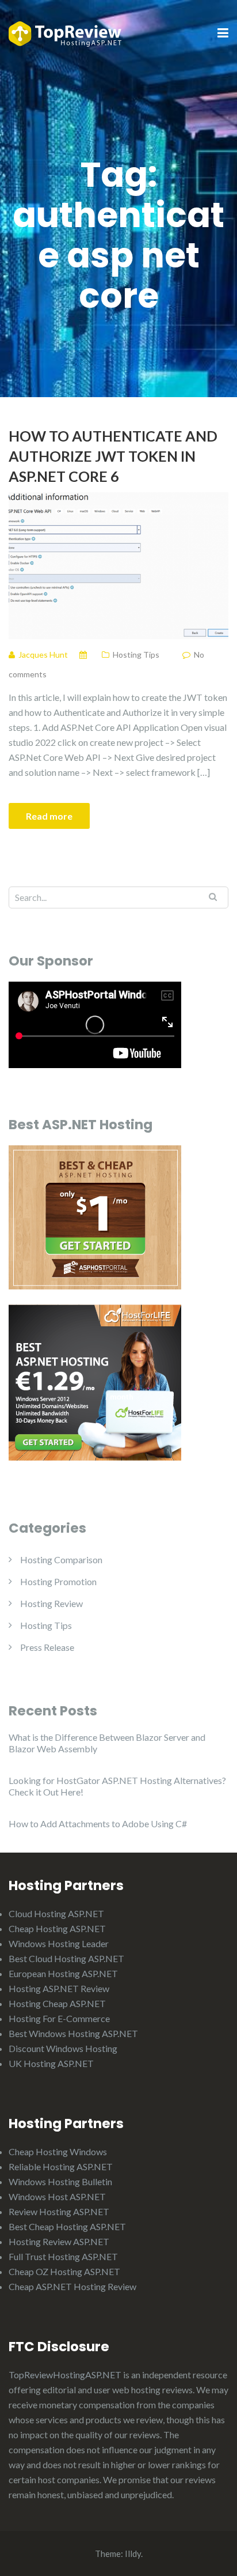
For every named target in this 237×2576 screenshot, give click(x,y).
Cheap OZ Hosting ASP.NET (64, 2271)
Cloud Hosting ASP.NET (56, 1913)
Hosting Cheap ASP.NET (57, 2003)
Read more (49, 816)
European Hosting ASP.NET (63, 1973)
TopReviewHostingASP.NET (65, 2375)
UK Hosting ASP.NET (51, 2063)
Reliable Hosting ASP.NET (61, 2166)
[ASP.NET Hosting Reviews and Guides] (65, 33)
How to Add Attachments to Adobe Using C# (98, 1823)
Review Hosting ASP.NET (59, 2211)
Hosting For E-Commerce (59, 2018)
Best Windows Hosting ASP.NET (73, 2033)
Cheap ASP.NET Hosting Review (72, 2286)
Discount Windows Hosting (63, 2048)
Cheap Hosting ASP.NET (57, 1928)
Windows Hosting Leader (59, 1943)
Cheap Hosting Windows (58, 2151)
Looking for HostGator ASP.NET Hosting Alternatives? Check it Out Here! (117, 1786)
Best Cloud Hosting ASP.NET (66, 1958)
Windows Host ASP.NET (57, 2196)
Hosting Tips (136, 655)
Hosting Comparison (61, 1559)
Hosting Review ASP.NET (59, 2241)
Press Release (47, 1647)
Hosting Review (51, 1603)
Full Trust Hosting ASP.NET (63, 2256)
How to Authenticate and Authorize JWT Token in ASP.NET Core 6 (113, 456)
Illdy (133, 2554)
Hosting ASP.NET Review (59, 1988)
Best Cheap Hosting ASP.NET (67, 2226)
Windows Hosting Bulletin (60, 2181)
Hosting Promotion (58, 1581)
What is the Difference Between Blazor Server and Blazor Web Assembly (107, 1743)
